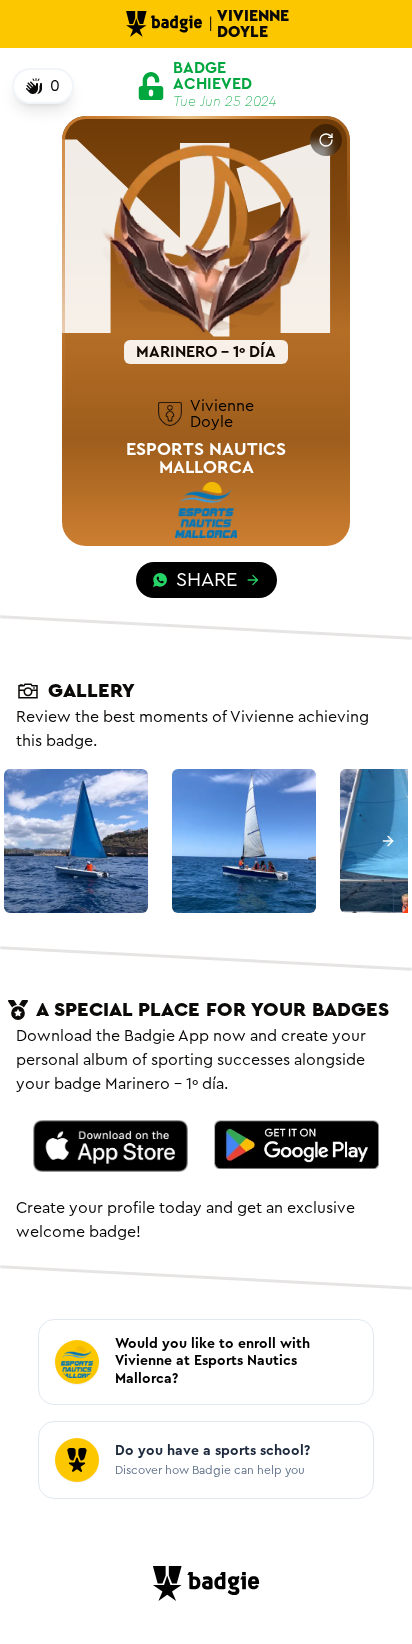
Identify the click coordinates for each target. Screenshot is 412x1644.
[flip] (326, 140)
